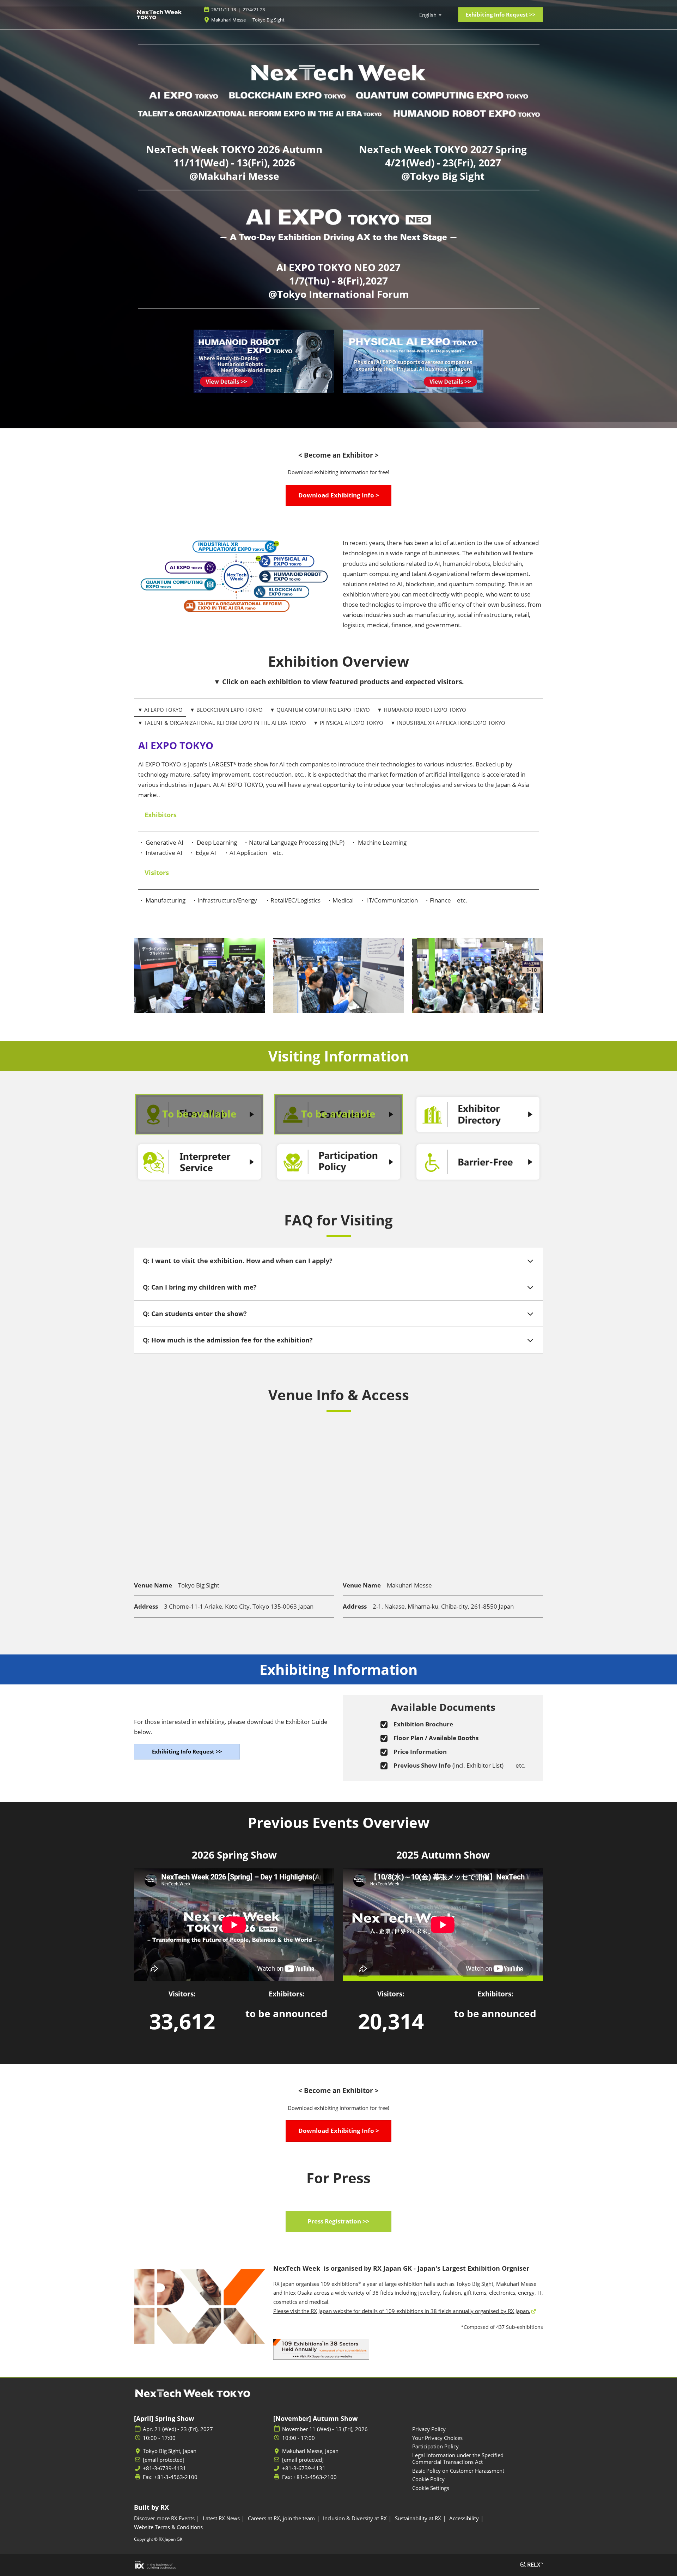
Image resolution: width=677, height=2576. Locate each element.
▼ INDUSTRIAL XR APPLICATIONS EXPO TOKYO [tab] (448, 723)
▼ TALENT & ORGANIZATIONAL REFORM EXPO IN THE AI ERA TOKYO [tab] (222, 723)
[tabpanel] (338, 836)
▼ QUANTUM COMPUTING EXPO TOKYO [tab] (320, 710)
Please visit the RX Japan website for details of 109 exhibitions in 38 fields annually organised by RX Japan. (402, 2311)
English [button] (429, 15)
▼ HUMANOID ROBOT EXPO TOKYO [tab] (422, 710)
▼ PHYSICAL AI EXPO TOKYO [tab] (348, 723)
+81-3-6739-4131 (164, 2468)
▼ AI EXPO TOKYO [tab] (160, 710)
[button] (501, 15)
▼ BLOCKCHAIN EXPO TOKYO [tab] (226, 710)
